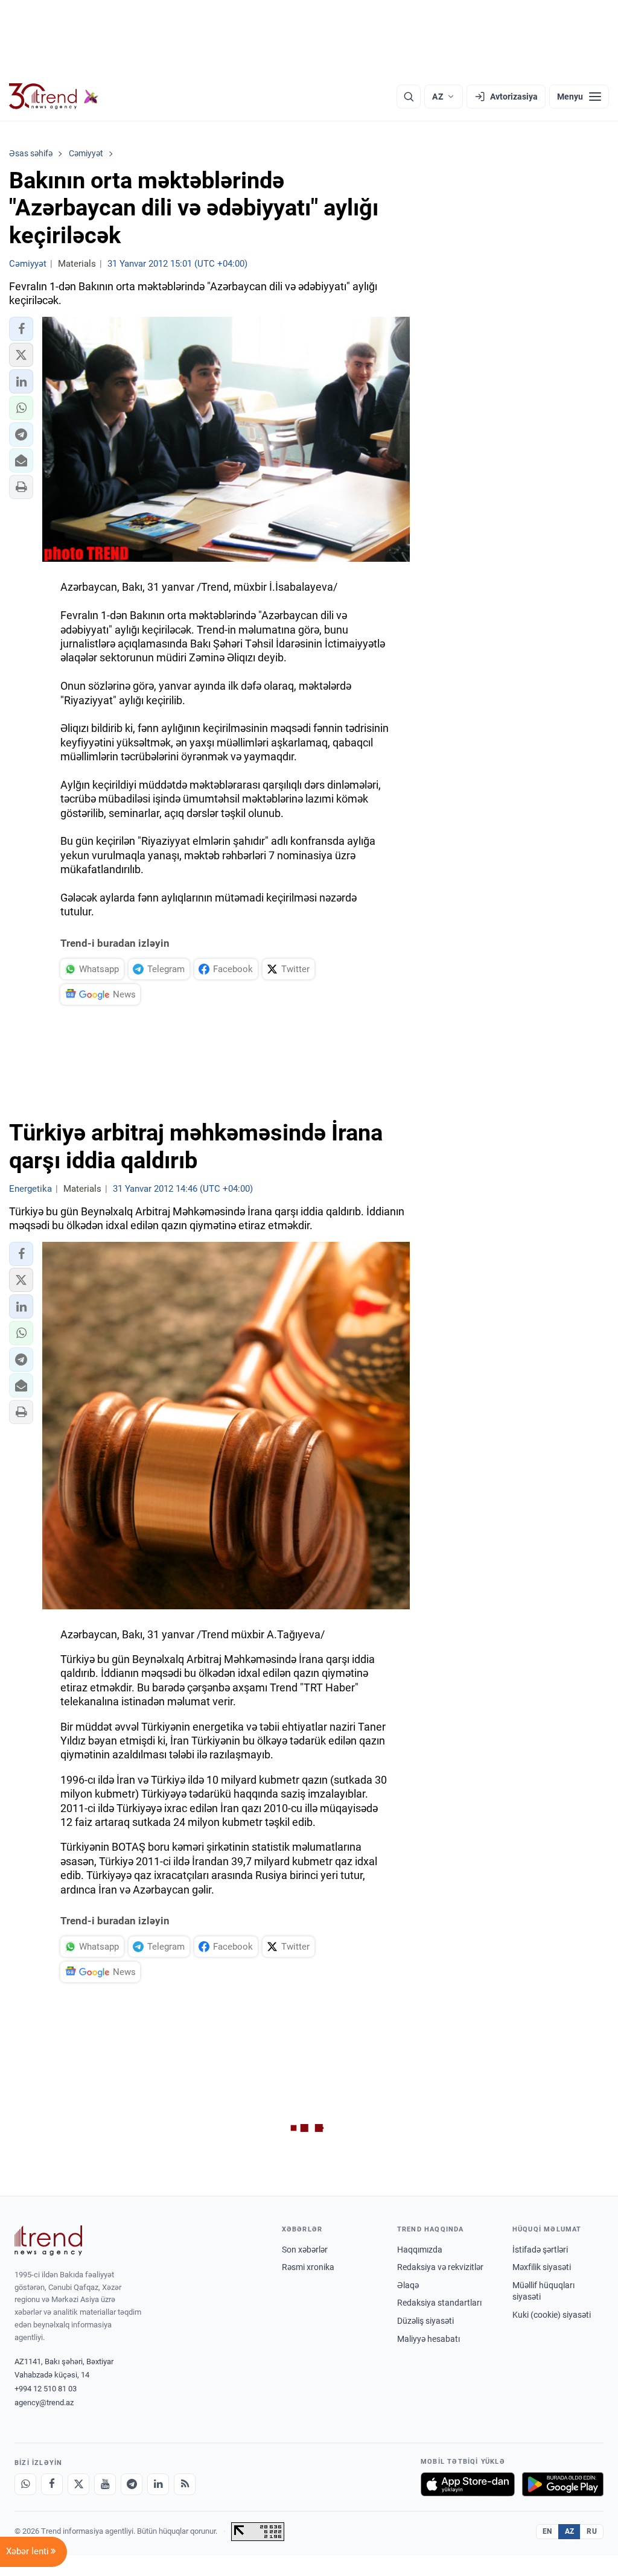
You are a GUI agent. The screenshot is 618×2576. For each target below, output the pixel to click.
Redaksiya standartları (439, 2303)
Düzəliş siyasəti (425, 2321)
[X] (78, 2484)
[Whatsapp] (25, 2484)
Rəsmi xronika (308, 2267)
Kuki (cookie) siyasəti (552, 2315)
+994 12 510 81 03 (46, 2389)
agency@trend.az (44, 2403)
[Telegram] (132, 2484)
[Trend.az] (54, 97)
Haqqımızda (420, 2250)
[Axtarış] (409, 97)
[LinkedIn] (158, 2484)
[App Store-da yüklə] (468, 2484)
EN (547, 2531)
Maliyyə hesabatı (428, 2339)
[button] (21, 329)
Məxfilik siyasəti (542, 2267)
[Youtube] (105, 2484)
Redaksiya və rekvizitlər (440, 2267)
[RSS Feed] (185, 2484)
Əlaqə (408, 2285)
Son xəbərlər (305, 2250)
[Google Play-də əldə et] (563, 2484)
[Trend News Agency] (48, 2240)
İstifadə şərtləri (540, 2250)
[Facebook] (52, 2484)
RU (592, 2531)
